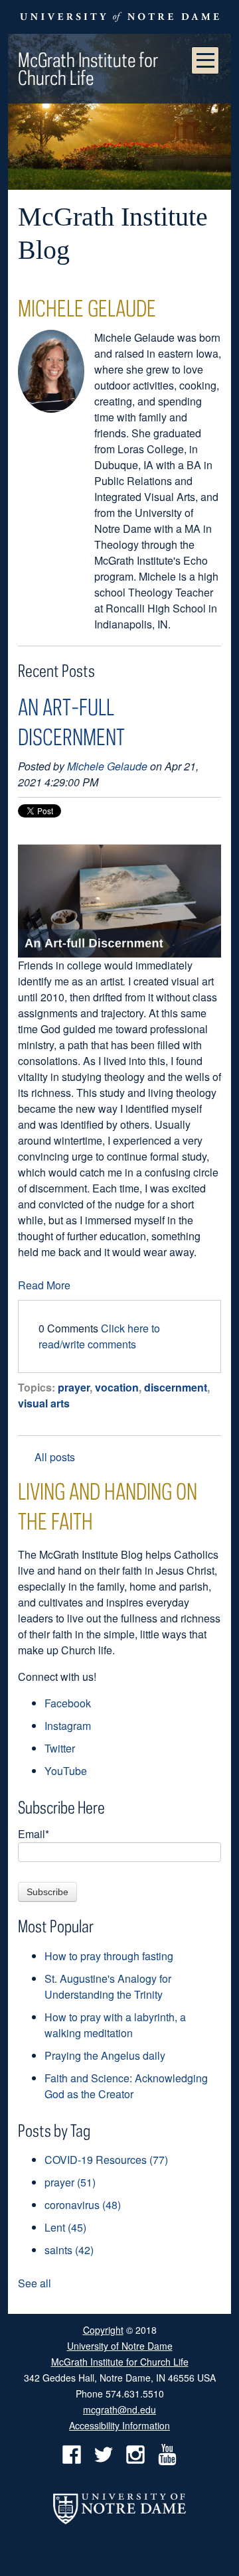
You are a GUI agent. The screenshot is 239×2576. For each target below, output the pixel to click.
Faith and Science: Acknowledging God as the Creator (126, 2086)
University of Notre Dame (120, 2345)
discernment (176, 1387)
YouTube (66, 1771)
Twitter (60, 1748)
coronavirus (83, 2205)
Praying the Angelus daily (105, 2055)
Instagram (68, 1726)
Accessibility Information (119, 2425)
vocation (117, 1387)
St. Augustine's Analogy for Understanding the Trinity (108, 1986)
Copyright (103, 2330)
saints (69, 2250)
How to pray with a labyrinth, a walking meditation (115, 2025)
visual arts (44, 1403)
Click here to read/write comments (99, 1336)
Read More (44, 1285)
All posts (55, 1457)
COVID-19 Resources (106, 2160)
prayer (74, 1387)
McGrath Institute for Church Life (88, 68)
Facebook (68, 1703)
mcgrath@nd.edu (119, 2409)
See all (35, 2283)
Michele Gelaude (107, 766)
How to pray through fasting (109, 1956)
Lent (65, 2227)
